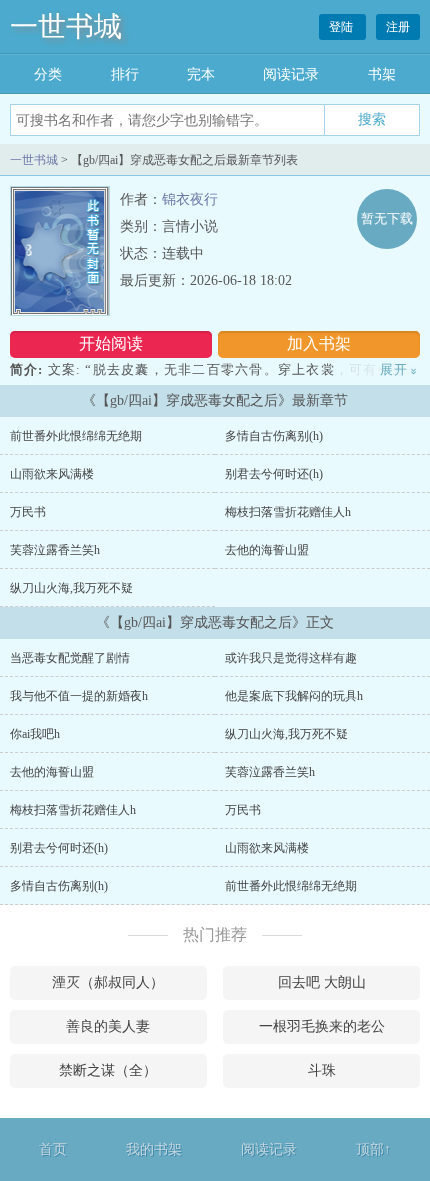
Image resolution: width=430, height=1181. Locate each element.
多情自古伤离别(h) (274, 436)
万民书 (28, 512)
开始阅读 (111, 343)
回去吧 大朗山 (322, 982)
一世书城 (66, 26)
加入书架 (319, 343)
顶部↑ (373, 1149)
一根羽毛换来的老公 (322, 1026)
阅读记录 (291, 74)
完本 (201, 74)
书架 (382, 74)
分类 (48, 74)
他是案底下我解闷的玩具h (294, 696)
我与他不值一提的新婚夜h (79, 696)
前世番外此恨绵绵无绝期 (76, 436)
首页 (53, 1149)
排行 (125, 74)
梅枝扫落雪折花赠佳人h (288, 512)
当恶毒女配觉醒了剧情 (70, 658)
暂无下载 (387, 218)
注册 (398, 27)
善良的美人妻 (108, 1026)
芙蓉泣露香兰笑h (55, 550)
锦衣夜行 (190, 199)
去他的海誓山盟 (267, 550)
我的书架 (154, 1149)
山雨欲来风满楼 (52, 474)
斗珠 (322, 1070)
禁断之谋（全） (108, 1070)
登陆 (342, 27)
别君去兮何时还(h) (274, 474)
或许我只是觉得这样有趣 (291, 658)
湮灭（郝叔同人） (108, 982)
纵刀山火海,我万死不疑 (71, 588)
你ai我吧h (35, 734)
